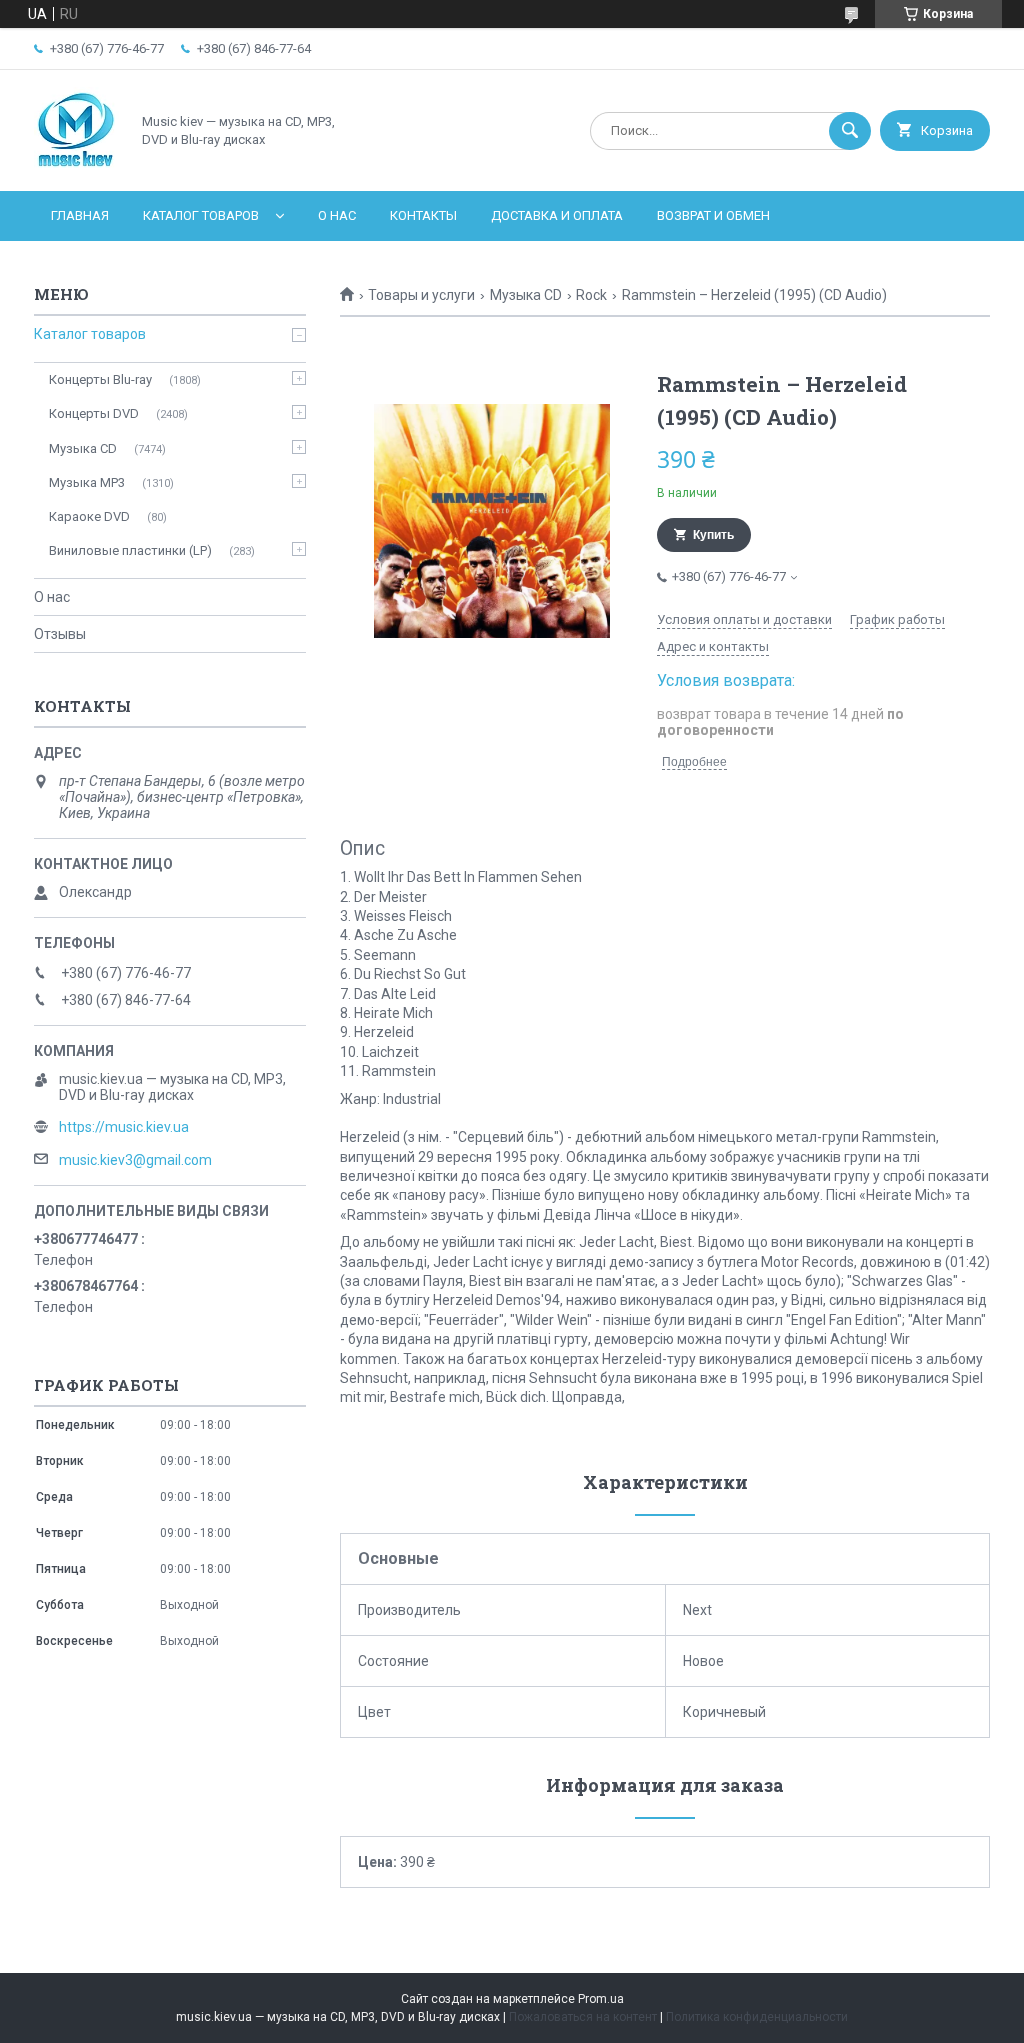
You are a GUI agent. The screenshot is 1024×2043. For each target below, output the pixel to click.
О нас (337, 215)
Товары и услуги (421, 295)
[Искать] (850, 131)
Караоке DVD (89, 516)
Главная (80, 215)
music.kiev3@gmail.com (135, 1160)
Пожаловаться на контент (583, 2017)
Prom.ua (601, 1999)
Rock (591, 295)
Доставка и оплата (557, 215)
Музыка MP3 (87, 482)
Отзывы (60, 634)
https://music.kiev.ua (124, 1127)
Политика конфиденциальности (757, 2017)
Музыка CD (526, 295)
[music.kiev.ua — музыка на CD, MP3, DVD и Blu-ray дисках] (76, 166)
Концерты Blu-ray (100, 379)
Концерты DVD (94, 413)
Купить (713, 535)
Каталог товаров (201, 215)
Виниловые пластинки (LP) (130, 550)
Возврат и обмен (713, 215)
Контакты (423, 215)
